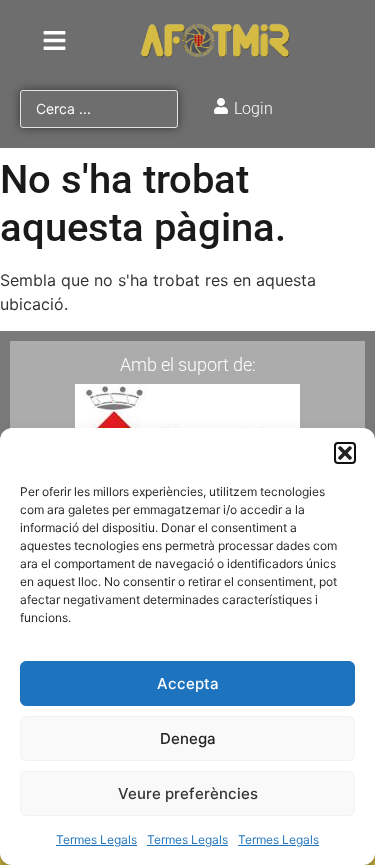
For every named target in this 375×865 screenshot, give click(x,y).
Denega (188, 738)
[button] (345, 453)
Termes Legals (96, 839)
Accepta (188, 683)
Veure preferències (188, 793)
